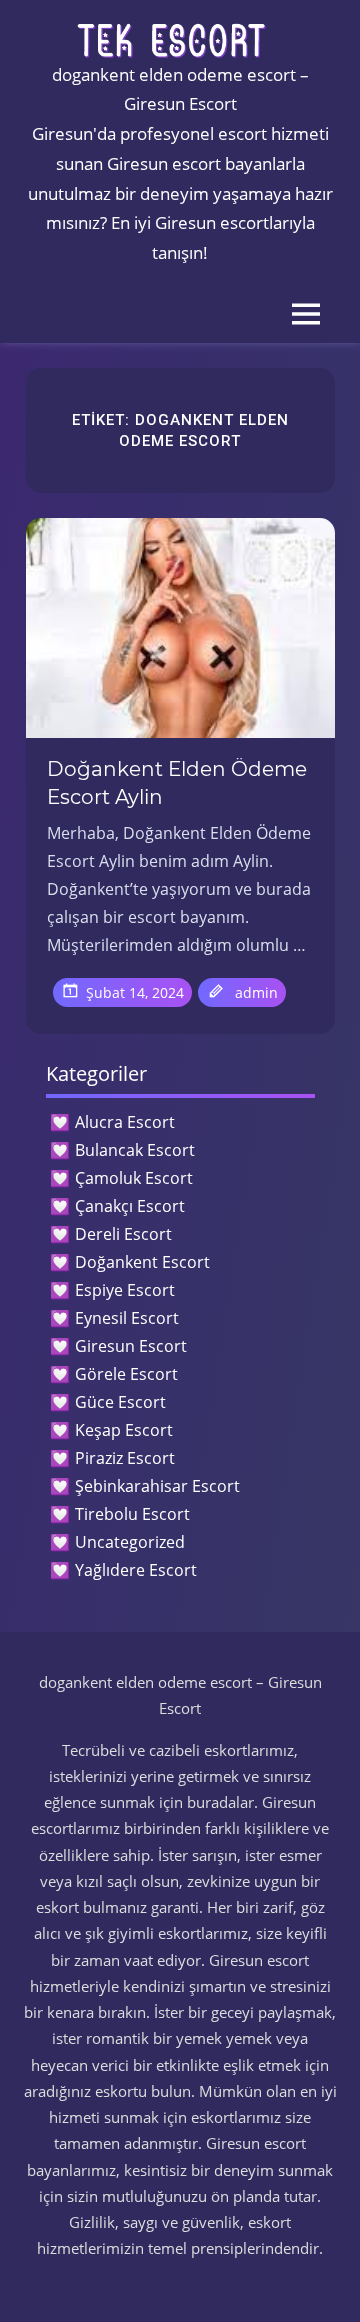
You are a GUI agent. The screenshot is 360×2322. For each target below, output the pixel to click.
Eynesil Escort (127, 1318)
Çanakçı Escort (130, 1206)
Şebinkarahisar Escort (157, 1486)
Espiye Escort (125, 1290)
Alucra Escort (125, 1122)
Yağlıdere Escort (136, 1570)
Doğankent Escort (142, 1262)
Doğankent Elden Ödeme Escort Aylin (177, 783)
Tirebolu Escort (132, 1514)
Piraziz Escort (125, 1458)
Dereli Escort (123, 1234)
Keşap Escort (124, 1430)
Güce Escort (120, 1402)
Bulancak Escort (135, 1150)
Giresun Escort (131, 1346)
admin (256, 992)
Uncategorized (130, 1542)
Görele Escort (126, 1374)
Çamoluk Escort (134, 1178)
